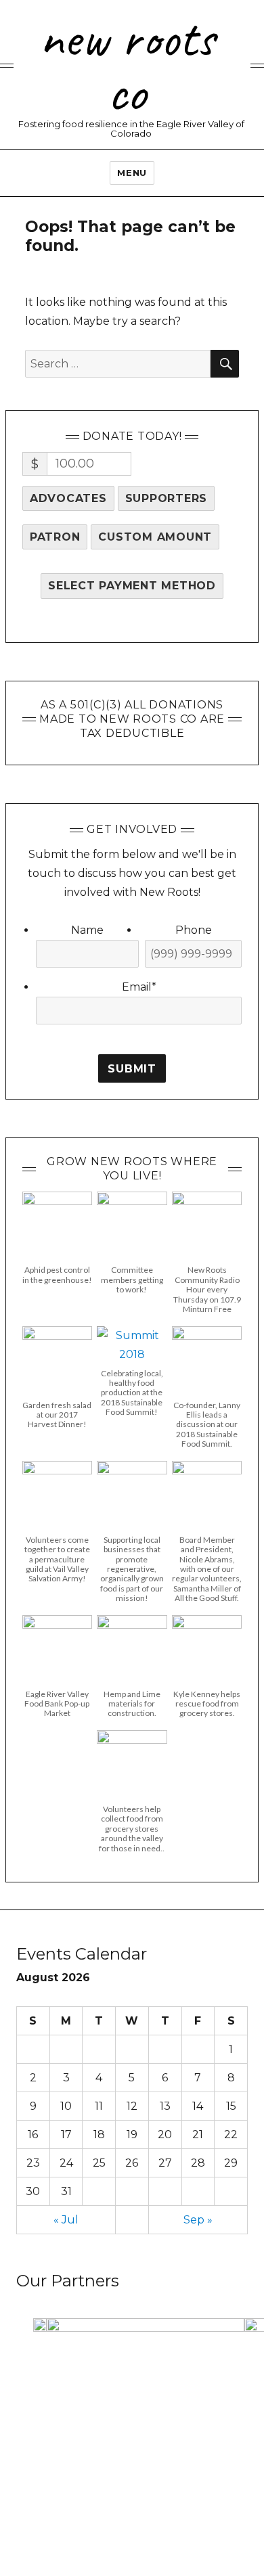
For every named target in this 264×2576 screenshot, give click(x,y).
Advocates (68, 498)
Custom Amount (155, 537)
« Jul (66, 2220)
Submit (132, 1069)
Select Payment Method (132, 586)
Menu (132, 173)
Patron (55, 537)
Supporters (167, 498)
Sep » (198, 2220)
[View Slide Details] (40, 2326)
